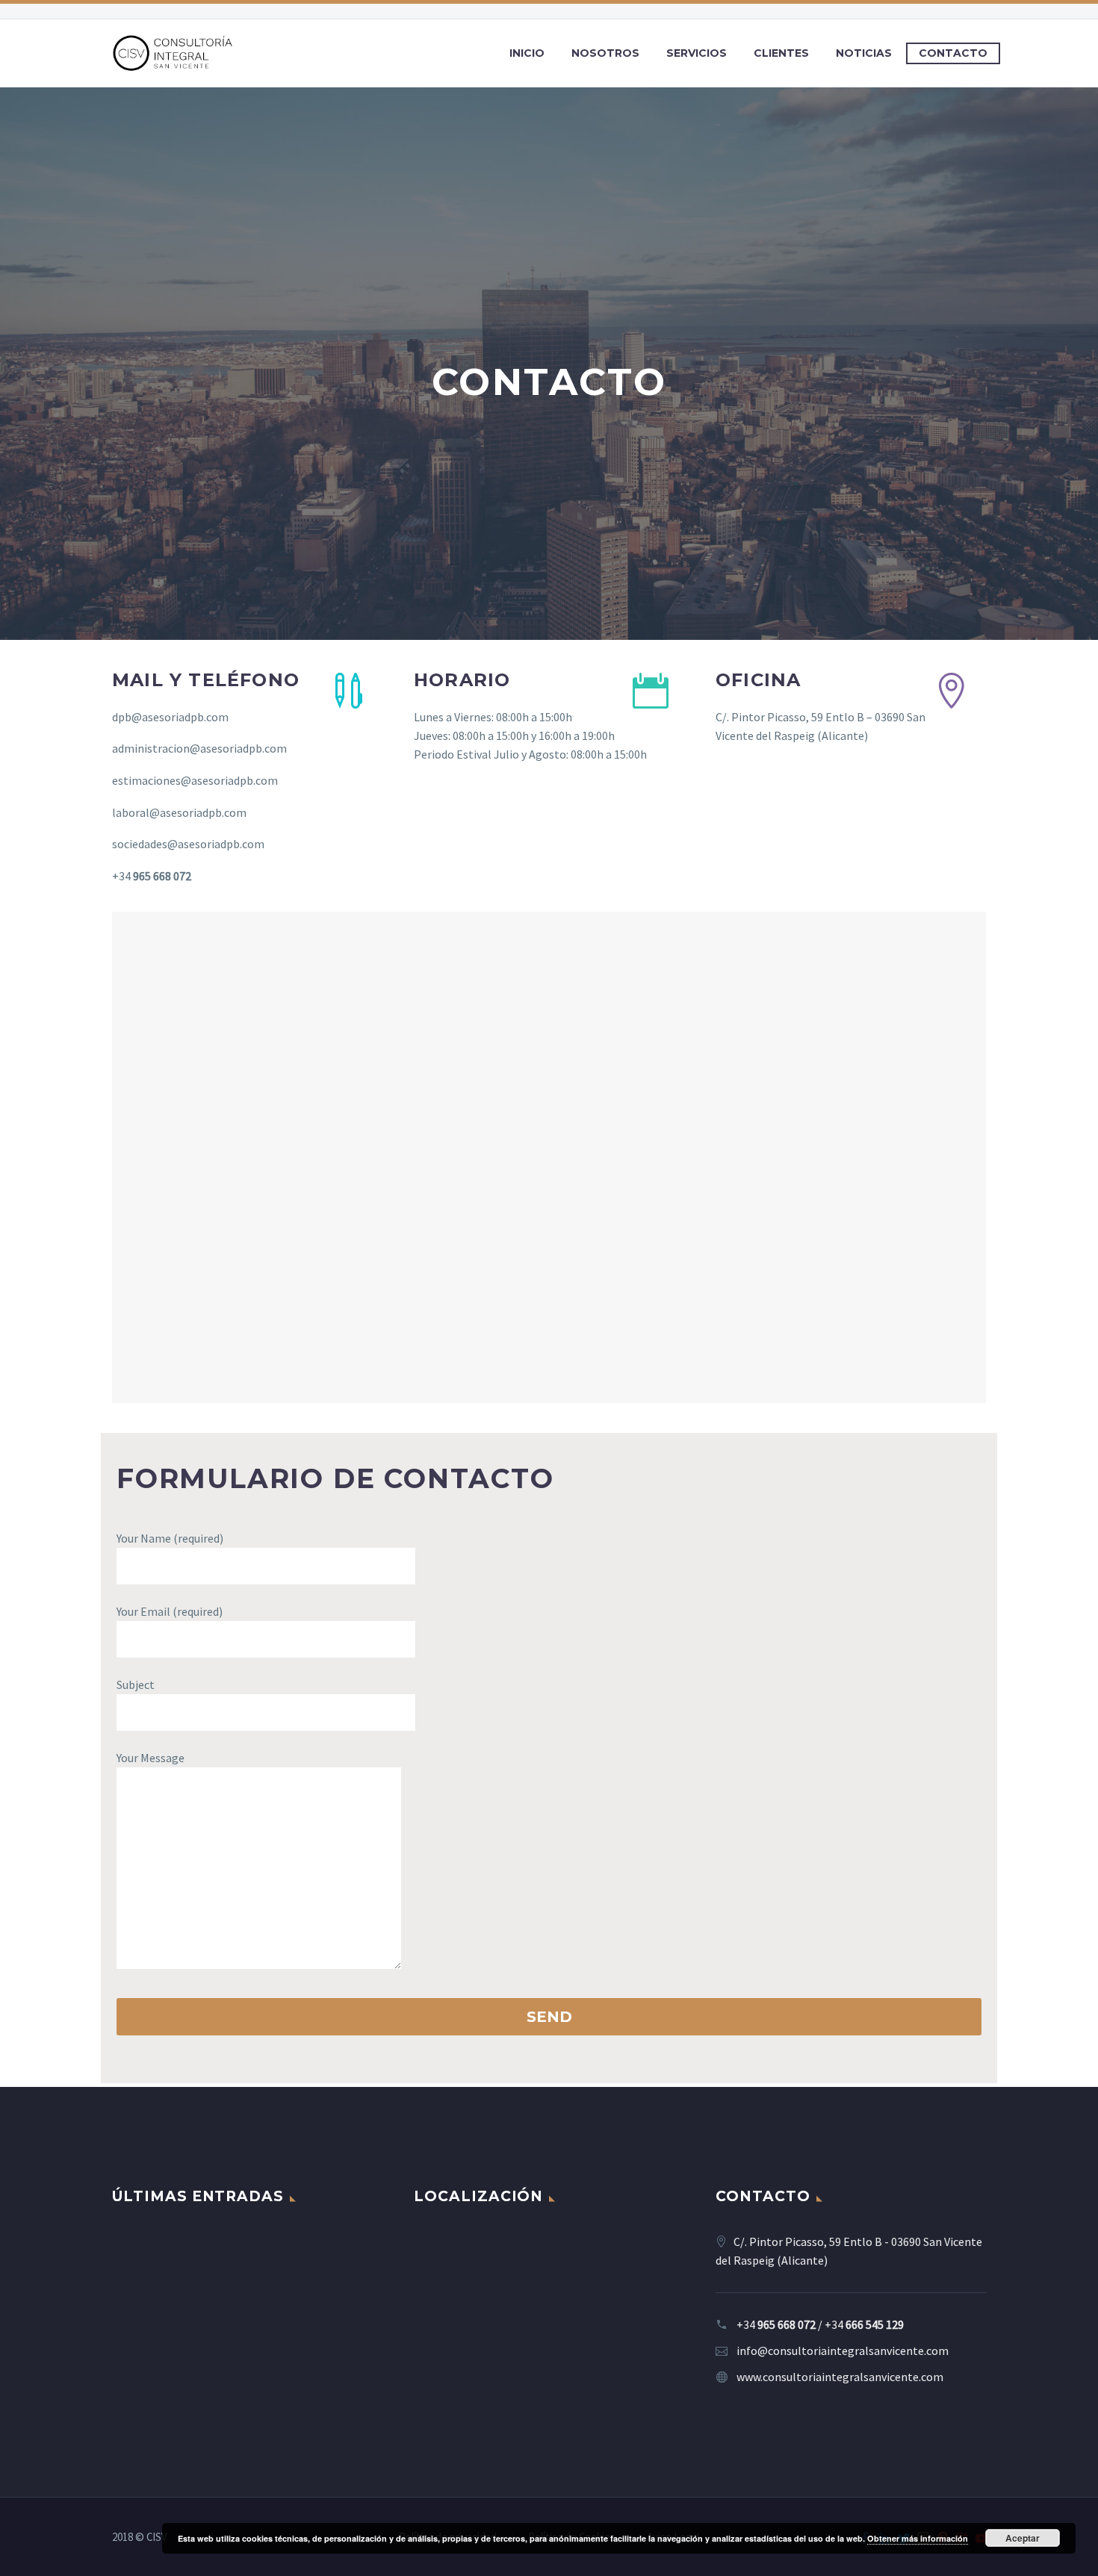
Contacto (953, 53)
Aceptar (1023, 2538)
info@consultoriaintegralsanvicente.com (843, 2351)
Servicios (697, 53)
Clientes (781, 53)
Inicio (527, 53)
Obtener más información (918, 2538)
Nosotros (605, 53)
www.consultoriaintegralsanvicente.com (840, 2377)
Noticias (864, 53)
